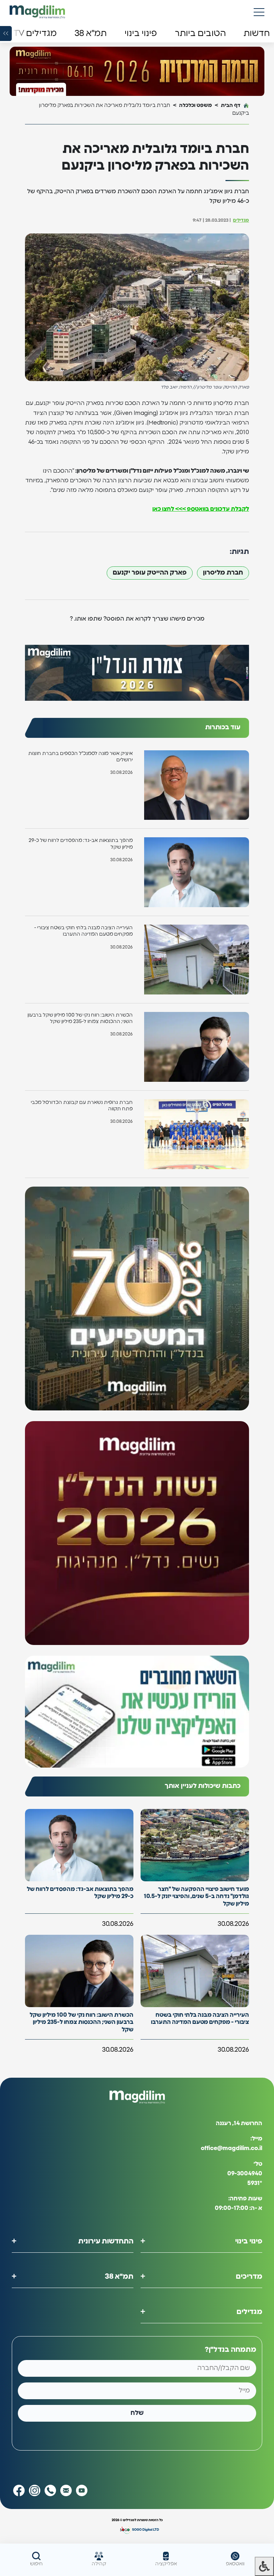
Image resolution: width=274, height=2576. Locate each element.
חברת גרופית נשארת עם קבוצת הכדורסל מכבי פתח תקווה (82, 1106)
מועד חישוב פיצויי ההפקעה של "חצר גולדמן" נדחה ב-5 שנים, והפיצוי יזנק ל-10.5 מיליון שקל (196, 1897)
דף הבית (231, 105)
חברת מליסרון (223, 573)
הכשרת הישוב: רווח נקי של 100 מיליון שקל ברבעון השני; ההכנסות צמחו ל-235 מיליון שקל (80, 1018)
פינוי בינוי (249, 2241)
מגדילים (241, 220)
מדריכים (249, 2277)
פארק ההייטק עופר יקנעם (150, 573)
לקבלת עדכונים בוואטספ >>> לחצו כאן (201, 509)
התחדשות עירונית (106, 2241)
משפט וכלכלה (196, 105)
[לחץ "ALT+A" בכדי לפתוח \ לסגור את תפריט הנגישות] (264, 2566)
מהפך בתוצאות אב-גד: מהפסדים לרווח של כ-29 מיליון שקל (81, 844)
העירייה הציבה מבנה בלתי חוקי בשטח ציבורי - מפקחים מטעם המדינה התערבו (83, 931)
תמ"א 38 (119, 2277)
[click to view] (137, 72)
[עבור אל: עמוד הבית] (37, 12)
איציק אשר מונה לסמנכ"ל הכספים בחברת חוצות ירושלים (80, 757)
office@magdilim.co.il (232, 2148)
